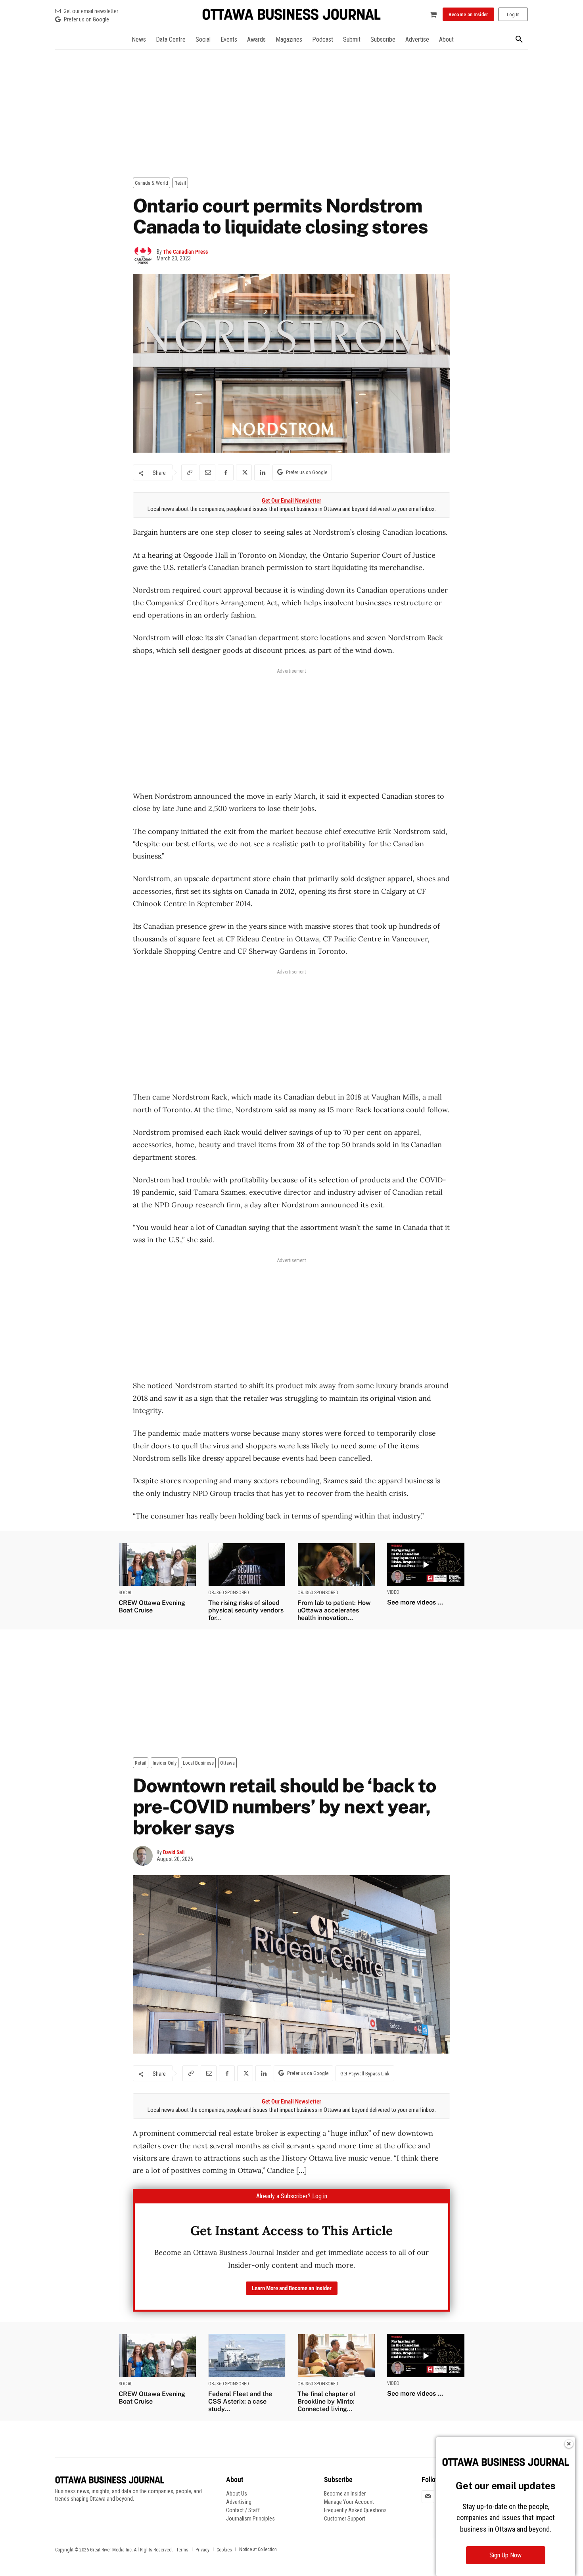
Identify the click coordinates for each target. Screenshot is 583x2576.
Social (126, 1593)
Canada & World (152, 183)
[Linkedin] (262, 472)
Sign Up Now (505, 2555)
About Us (237, 2494)
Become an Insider (345, 2494)
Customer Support (345, 2519)
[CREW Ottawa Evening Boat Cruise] (157, 1564)
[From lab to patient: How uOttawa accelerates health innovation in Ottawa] (336, 1564)
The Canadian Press (185, 252)
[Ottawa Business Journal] (291, 14)
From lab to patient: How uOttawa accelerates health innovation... (334, 1610)
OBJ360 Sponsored (229, 1593)
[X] (244, 472)
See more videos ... (415, 1602)
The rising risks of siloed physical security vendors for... (246, 1610)
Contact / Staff (243, 2510)
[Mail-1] (428, 2497)
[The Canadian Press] (145, 255)
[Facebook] (226, 472)
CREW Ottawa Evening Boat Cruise (152, 1606)
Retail (180, 183)
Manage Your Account (349, 2502)
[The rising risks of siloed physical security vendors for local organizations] (247, 1564)
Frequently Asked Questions (355, 2510)
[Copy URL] (189, 472)
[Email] (207, 472)
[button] (519, 40)
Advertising (239, 2502)
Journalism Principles (250, 2519)
